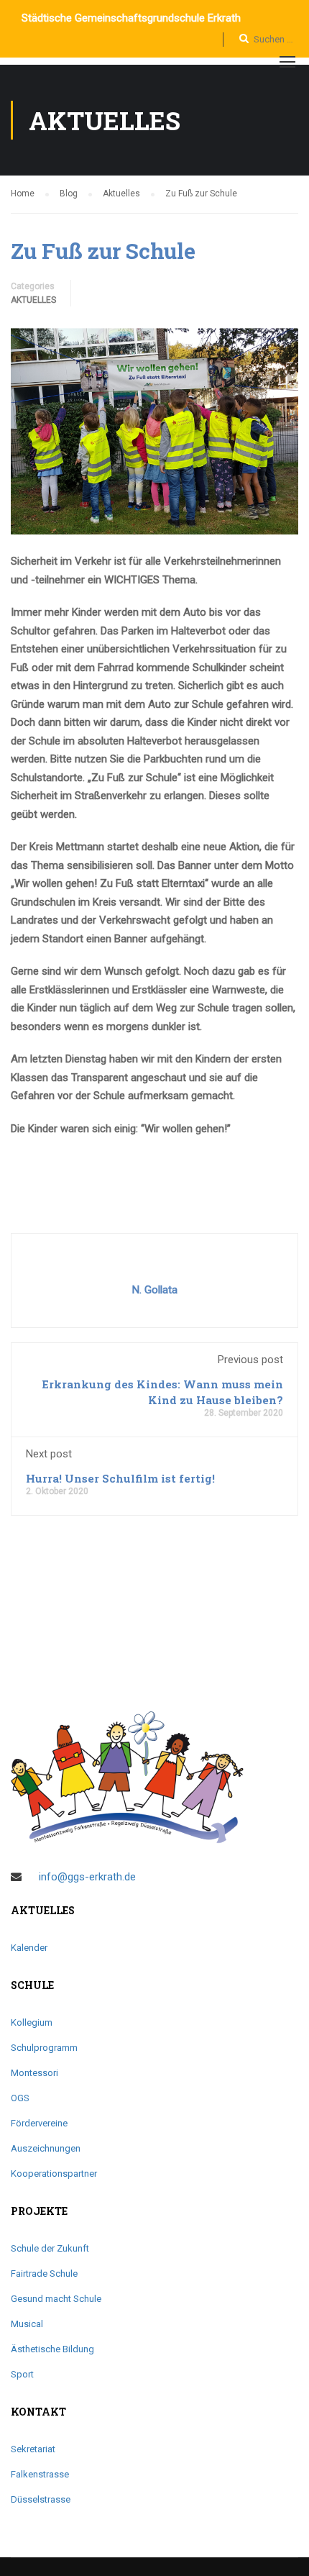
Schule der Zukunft (50, 2248)
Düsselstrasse (41, 2499)
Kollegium (32, 2022)
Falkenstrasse (40, 2474)
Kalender (29, 1948)
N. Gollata (155, 1290)
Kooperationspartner (54, 2174)
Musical (27, 2324)
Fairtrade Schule (44, 2274)
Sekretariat (33, 2449)
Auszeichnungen (46, 2148)
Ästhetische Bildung (52, 2349)
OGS (20, 2098)
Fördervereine (39, 2123)
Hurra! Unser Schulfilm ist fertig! (120, 1478)
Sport (22, 2374)
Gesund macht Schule (56, 2299)
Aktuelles (33, 300)
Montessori (34, 2073)
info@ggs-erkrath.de (87, 1877)
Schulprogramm (44, 2048)
